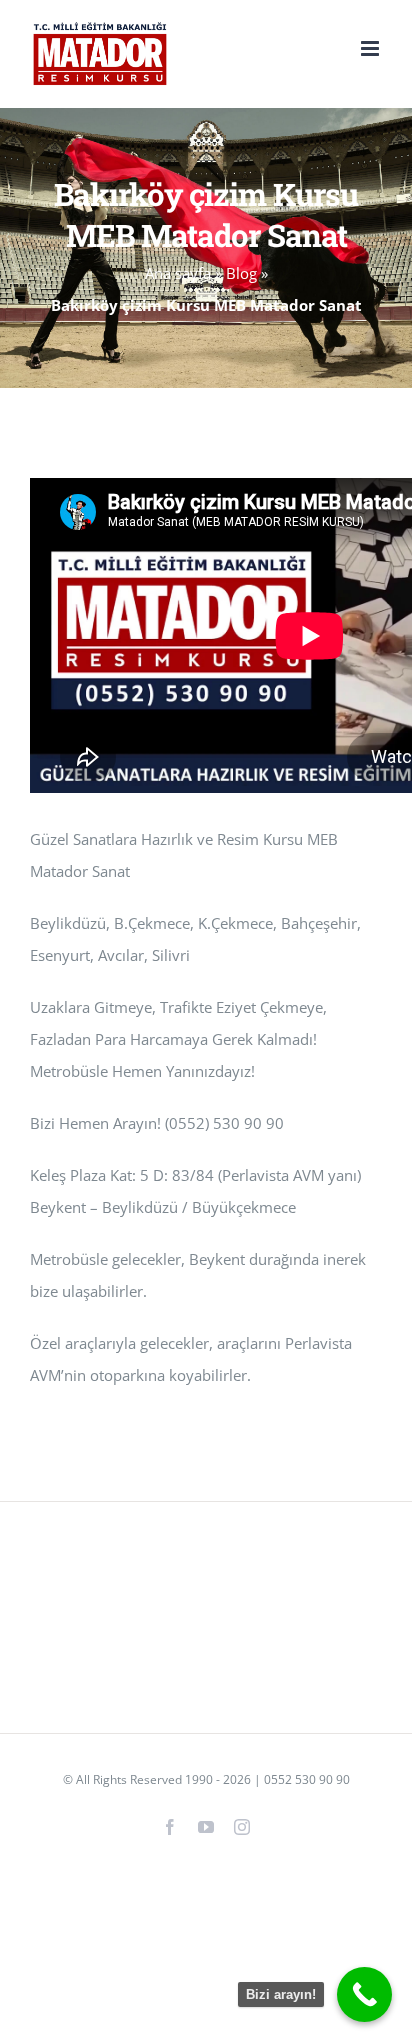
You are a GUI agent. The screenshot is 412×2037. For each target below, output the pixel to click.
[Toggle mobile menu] (371, 48)
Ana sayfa (178, 273)
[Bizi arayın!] (364, 1994)
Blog (241, 273)
